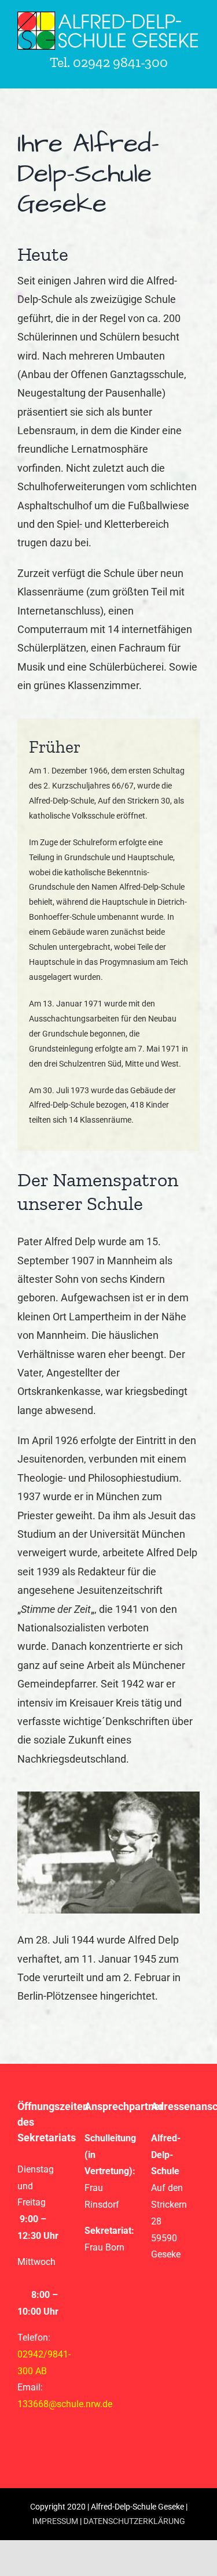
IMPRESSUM (55, 2521)
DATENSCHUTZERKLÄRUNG (134, 2521)
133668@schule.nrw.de (65, 2404)
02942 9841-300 (120, 62)
